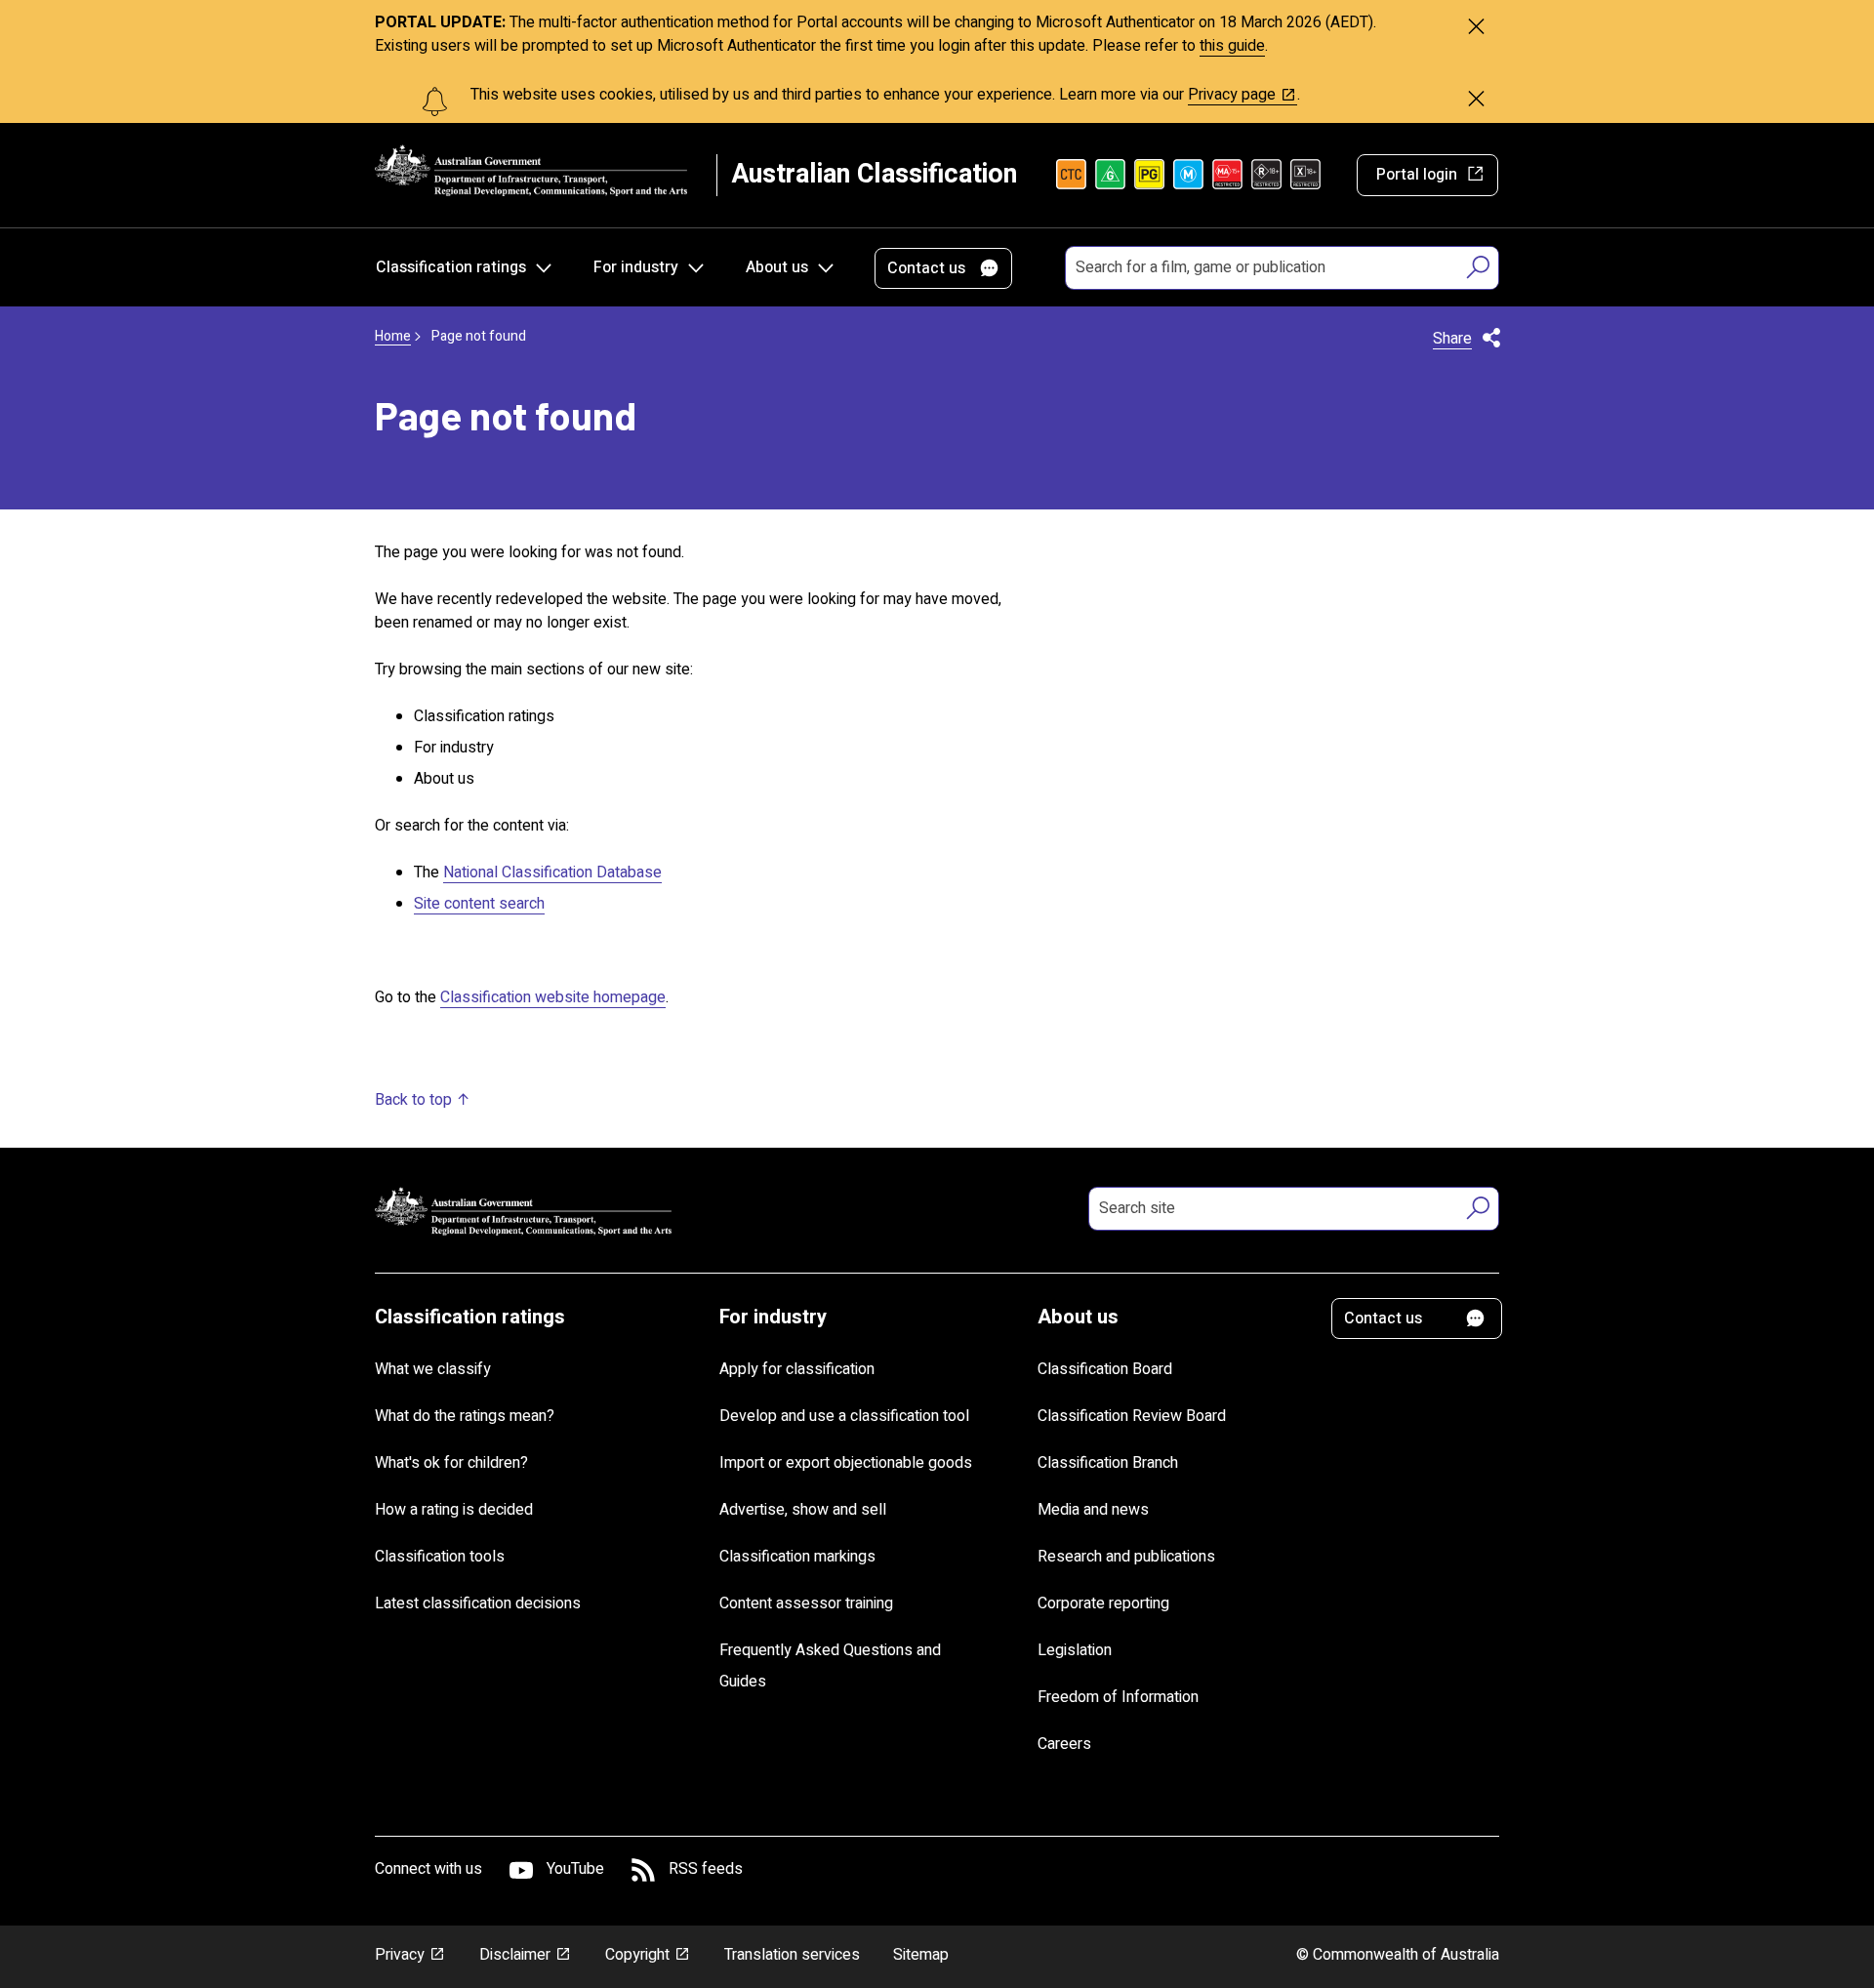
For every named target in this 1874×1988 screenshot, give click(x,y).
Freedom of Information (1118, 1697)
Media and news (1093, 1510)
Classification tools (440, 1557)
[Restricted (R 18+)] (1266, 175)
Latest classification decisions (478, 1603)
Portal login (1417, 175)
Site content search (479, 904)
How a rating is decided (454, 1510)
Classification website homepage (553, 997)
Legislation (1075, 1650)
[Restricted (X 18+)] (1305, 175)
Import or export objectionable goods (846, 1463)
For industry (636, 267)
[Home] (531, 170)
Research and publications (1126, 1557)
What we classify (433, 1369)
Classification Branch (1108, 1463)
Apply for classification (797, 1369)
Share (1452, 339)
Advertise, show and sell (803, 1510)
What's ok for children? (451, 1463)
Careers (1064, 1744)
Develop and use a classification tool (844, 1416)
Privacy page (1232, 95)
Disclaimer (515, 1955)
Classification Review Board (1132, 1416)
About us (777, 267)
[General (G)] (1110, 175)
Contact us (926, 268)
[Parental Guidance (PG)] (1149, 175)
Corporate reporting (1103, 1603)
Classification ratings (451, 267)
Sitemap (921, 1955)
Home (393, 336)
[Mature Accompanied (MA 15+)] (1227, 175)
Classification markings (797, 1557)
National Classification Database (552, 872)
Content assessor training (806, 1603)
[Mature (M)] (1188, 175)
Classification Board (1105, 1369)
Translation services (792, 1955)
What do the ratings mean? (465, 1416)
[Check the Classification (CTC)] (1071, 175)
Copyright (637, 1955)
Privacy (400, 1955)
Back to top (413, 1100)
